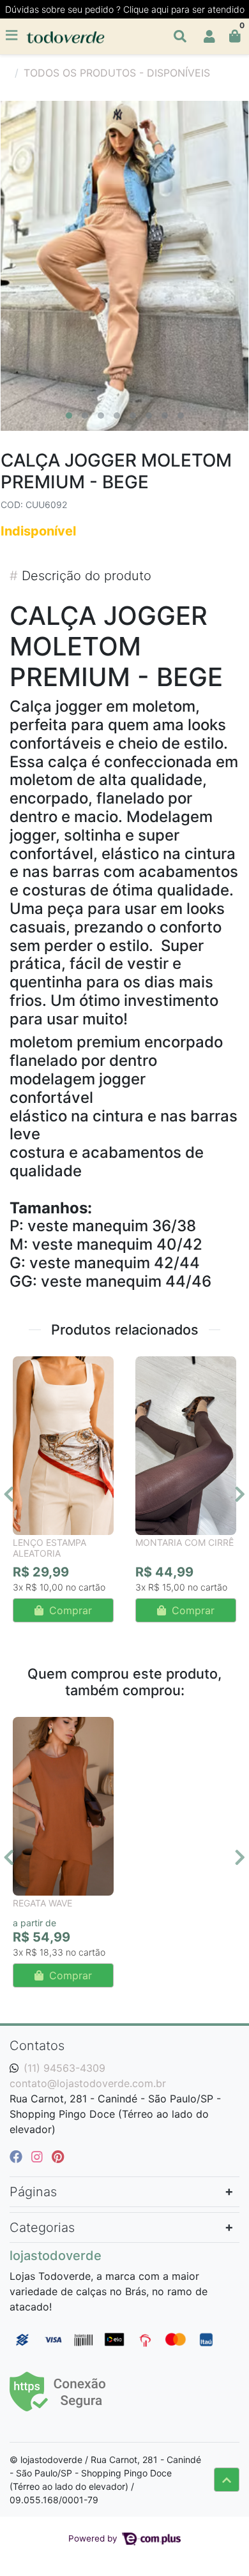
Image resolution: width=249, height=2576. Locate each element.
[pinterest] (58, 2157)
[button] (209, 36)
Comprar (69, 1610)
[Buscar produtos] (180, 36)
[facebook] (18, 2157)
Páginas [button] (33, 2192)
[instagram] (39, 2157)
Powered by (94, 2538)
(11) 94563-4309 (64, 2068)
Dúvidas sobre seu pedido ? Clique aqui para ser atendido (125, 9)
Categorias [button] (42, 2228)
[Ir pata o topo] (227, 2480)
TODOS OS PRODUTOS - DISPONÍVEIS (117, 73)
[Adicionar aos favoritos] (29, 1368)
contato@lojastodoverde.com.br (88, 2083)
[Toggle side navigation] (13, 36)
